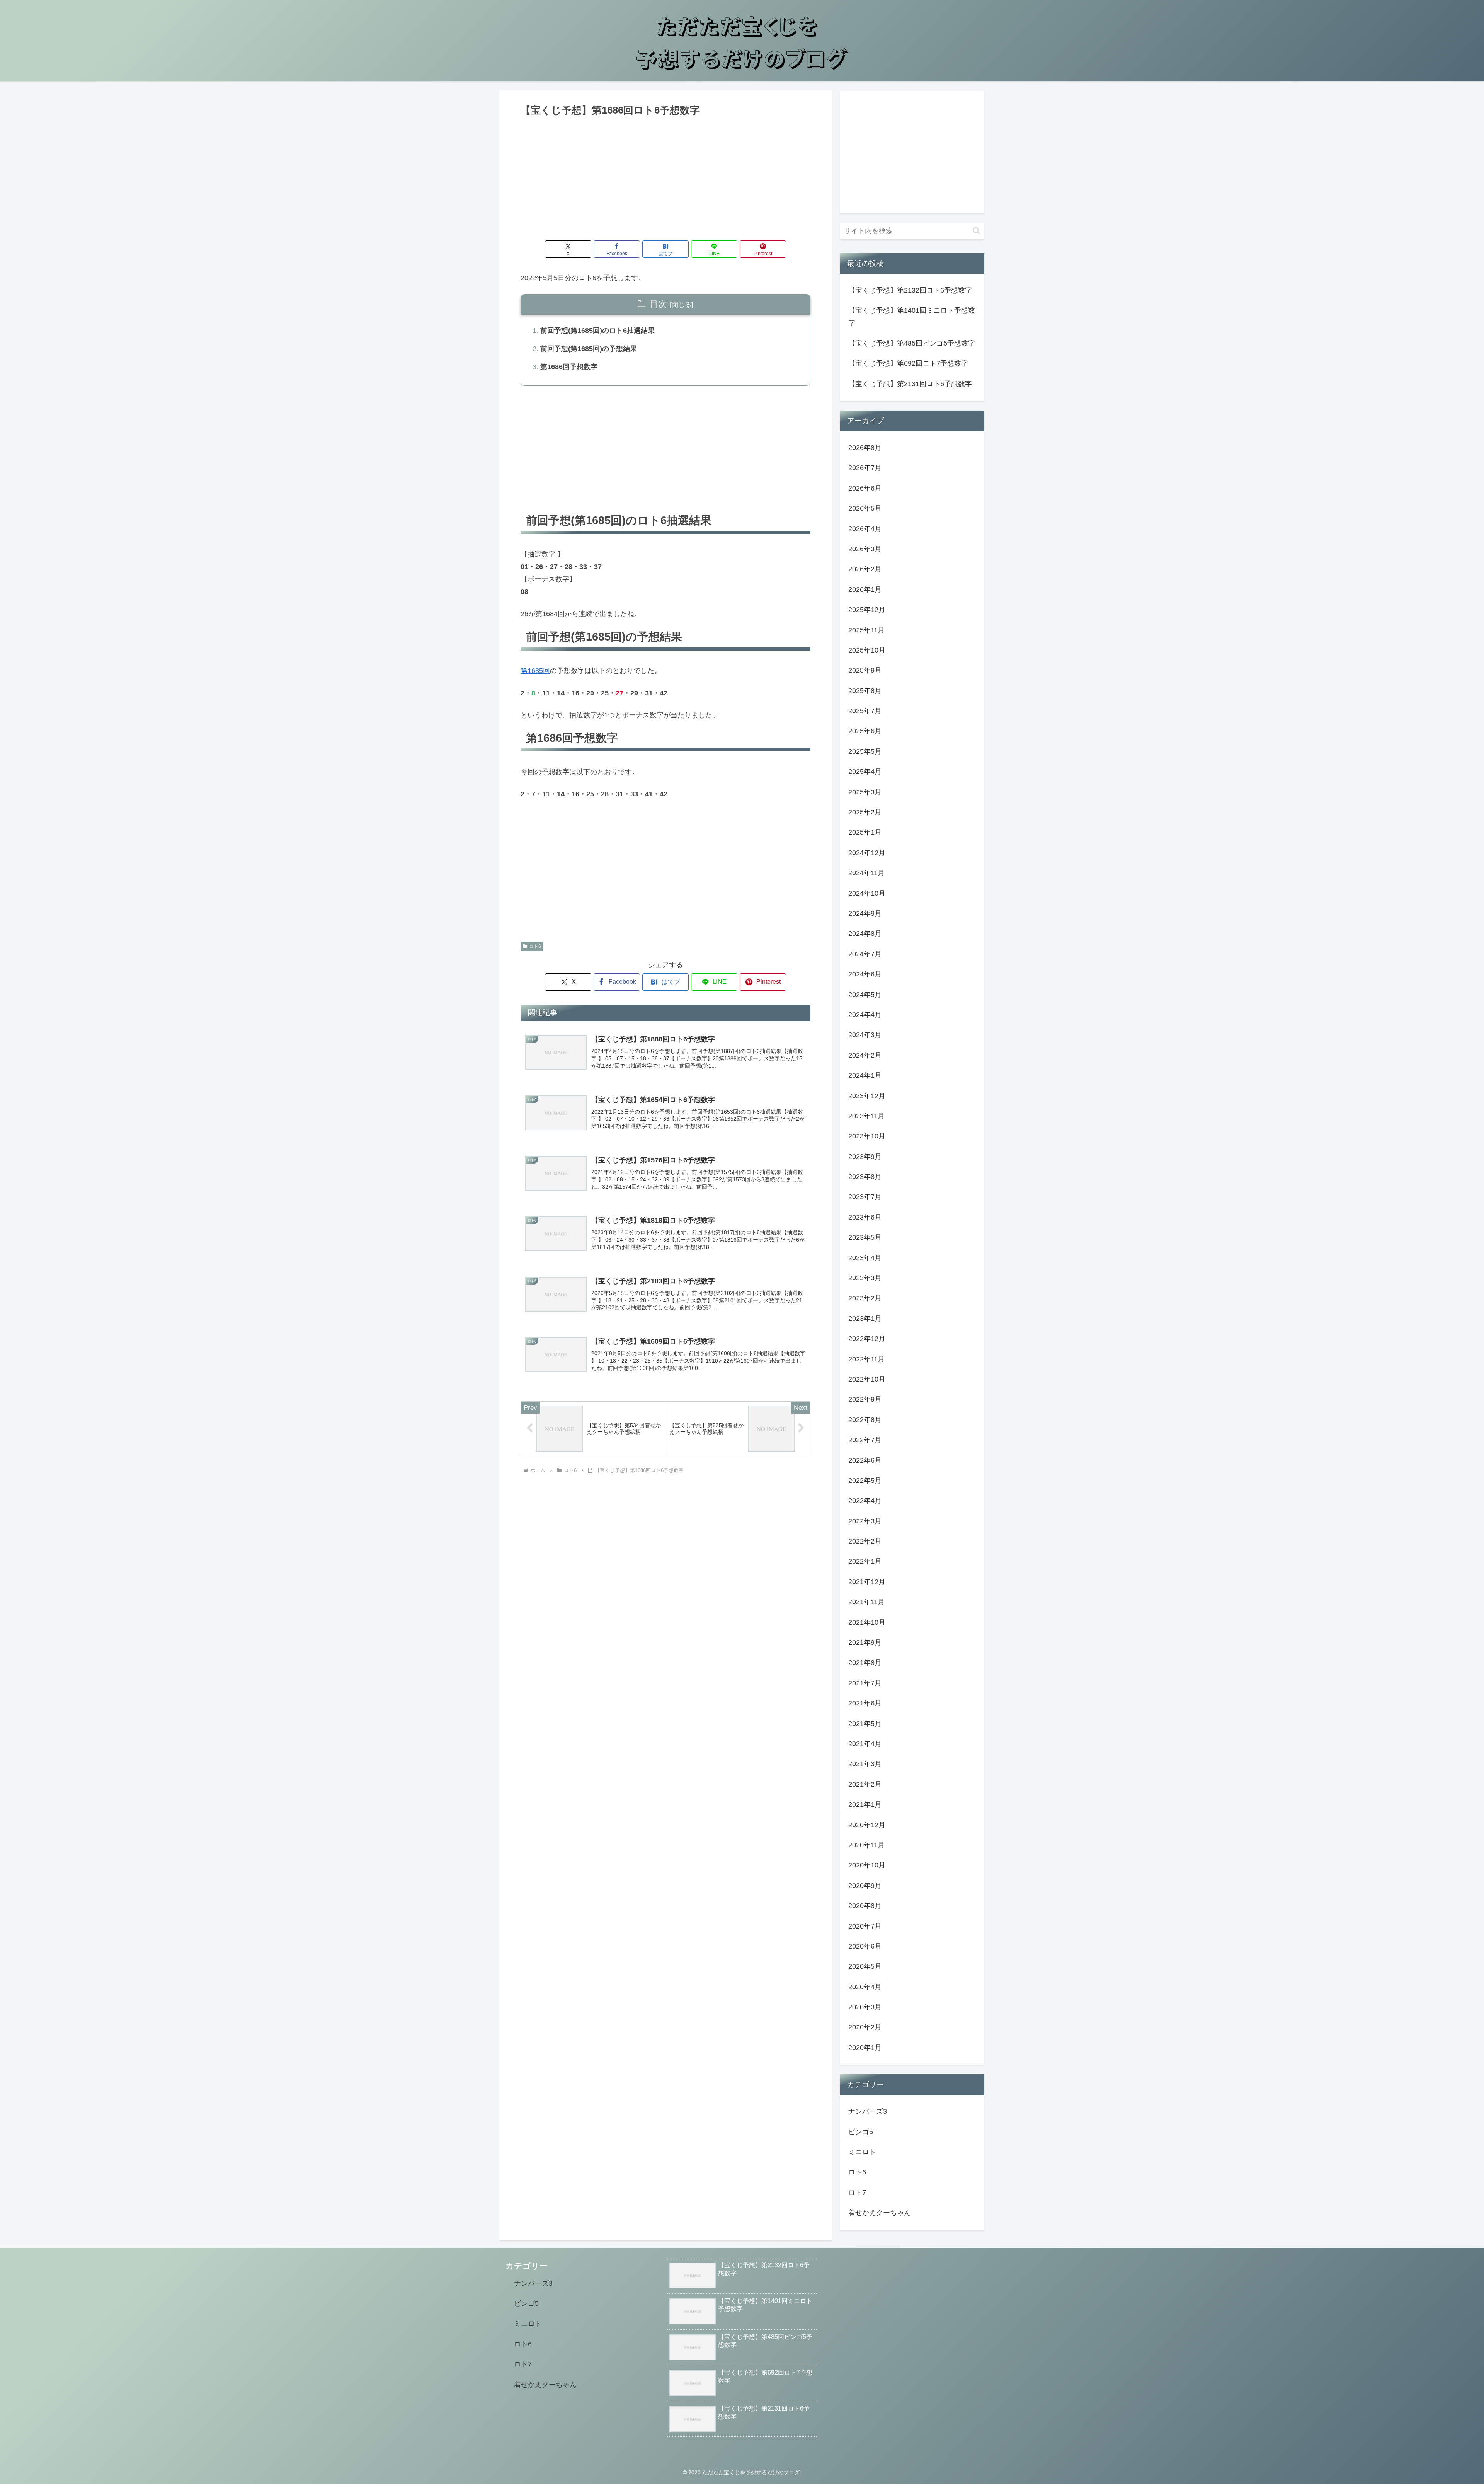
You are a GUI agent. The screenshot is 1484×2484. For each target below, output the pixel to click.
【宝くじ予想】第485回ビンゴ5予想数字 (912, 343)
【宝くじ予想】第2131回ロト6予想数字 (910, 384)
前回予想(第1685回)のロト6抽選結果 (597, 331)
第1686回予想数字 (569, 367)
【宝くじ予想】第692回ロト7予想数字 (908, 363)
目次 (658, 304)
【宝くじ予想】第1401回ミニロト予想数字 (912, 317)
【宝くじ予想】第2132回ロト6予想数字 (910, 290)
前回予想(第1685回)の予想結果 (589, 349)
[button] (976, 231)
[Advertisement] (665, 177)
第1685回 (535, 671)
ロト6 (535, 946)
